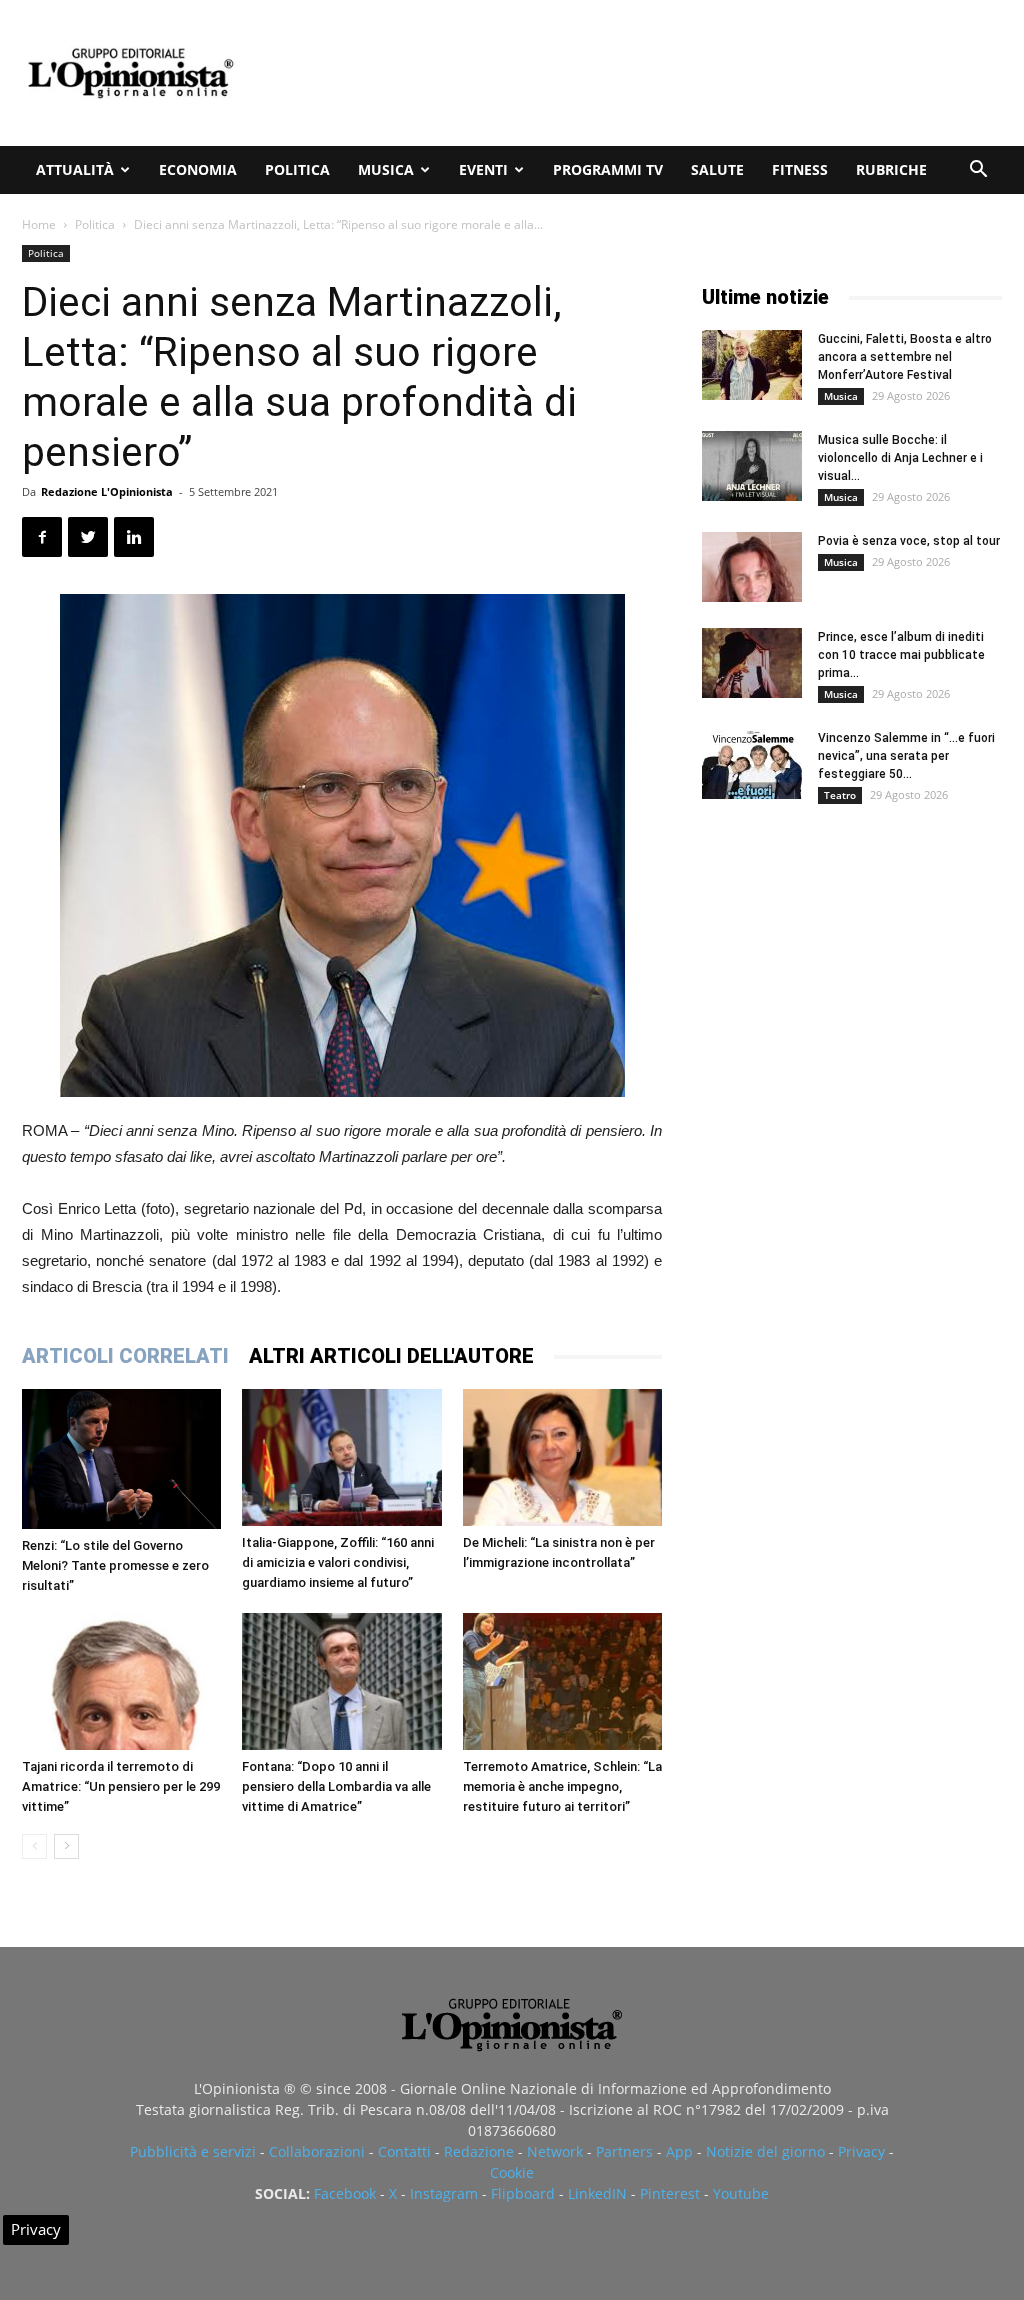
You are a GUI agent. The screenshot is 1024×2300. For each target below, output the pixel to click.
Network (555, 2151)
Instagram (444, 2193)
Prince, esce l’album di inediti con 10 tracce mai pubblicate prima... (901, 655)
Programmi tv (608, 169)
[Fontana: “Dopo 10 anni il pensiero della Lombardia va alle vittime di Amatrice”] (341, 1681)
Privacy (861, 2151)
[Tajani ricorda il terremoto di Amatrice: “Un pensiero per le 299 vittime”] (121, 1681)
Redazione (479, 2151)
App (679, 2151)
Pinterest (670, 2193)
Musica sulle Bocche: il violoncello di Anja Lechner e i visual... (900, 458)
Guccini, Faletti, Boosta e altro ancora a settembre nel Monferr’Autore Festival (905, 357)
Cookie (512, 2172)
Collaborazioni (317, 2151)
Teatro (840, 795)
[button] (978, 171)
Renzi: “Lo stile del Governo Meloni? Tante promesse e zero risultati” (115, 1565)
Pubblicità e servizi (193, 2151)
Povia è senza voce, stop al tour (909, 541)
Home (39, 224)
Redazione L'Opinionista (107, 491)
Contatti (404, 2151)
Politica (297, 169)
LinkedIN (597, 2193)
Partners (624, 2151)
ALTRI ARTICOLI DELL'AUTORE (391, 1356)
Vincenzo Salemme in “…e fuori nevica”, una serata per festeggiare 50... (906, 756)
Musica (386, 169)
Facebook (345, 2193)
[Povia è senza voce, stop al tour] (752, 567)
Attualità (75, 169)
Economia (198, 169)
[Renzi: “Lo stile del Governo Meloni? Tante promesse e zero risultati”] (121, 1459)
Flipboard (523, 2193)
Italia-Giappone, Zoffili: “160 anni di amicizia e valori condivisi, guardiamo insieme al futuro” (338, 1562)
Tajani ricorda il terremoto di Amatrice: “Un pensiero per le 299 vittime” (121, 1786)
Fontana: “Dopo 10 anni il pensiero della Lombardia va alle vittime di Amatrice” (336, 1786)
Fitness (800, 169)
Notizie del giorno (765, 2151)
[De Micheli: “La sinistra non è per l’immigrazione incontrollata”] (562, 1457)
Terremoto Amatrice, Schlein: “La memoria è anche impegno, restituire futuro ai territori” (562, 1786)
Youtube (741, 2193)
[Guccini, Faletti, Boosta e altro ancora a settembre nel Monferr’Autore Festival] (752, 365)
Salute (717, 169)
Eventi (483, 169)
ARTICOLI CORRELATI (125, 1356)
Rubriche (891, 169)
